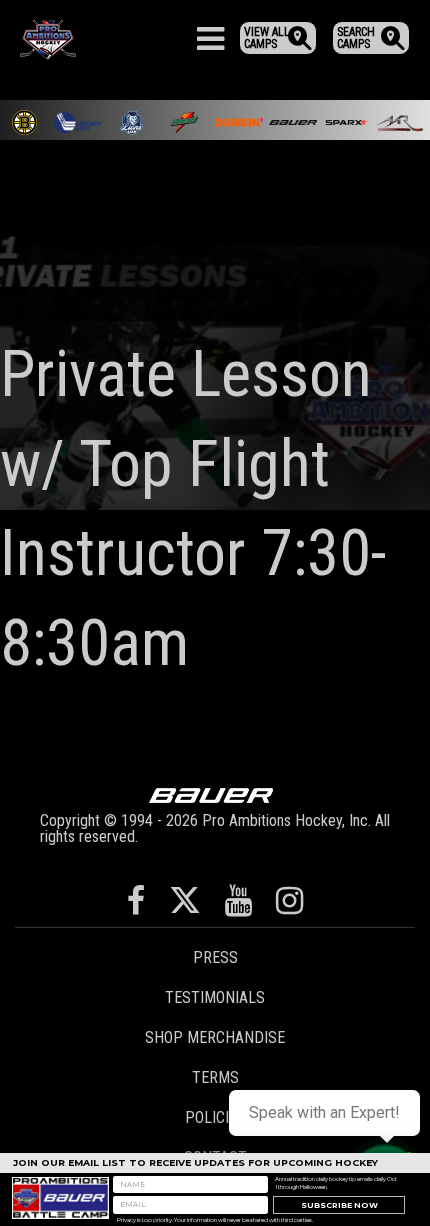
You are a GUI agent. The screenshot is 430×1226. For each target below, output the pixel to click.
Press (215, 957)
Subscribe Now (339, 1205)
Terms (215, 1077)
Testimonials (215, 997)
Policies (215, 1117)
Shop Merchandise (215, 1037)
